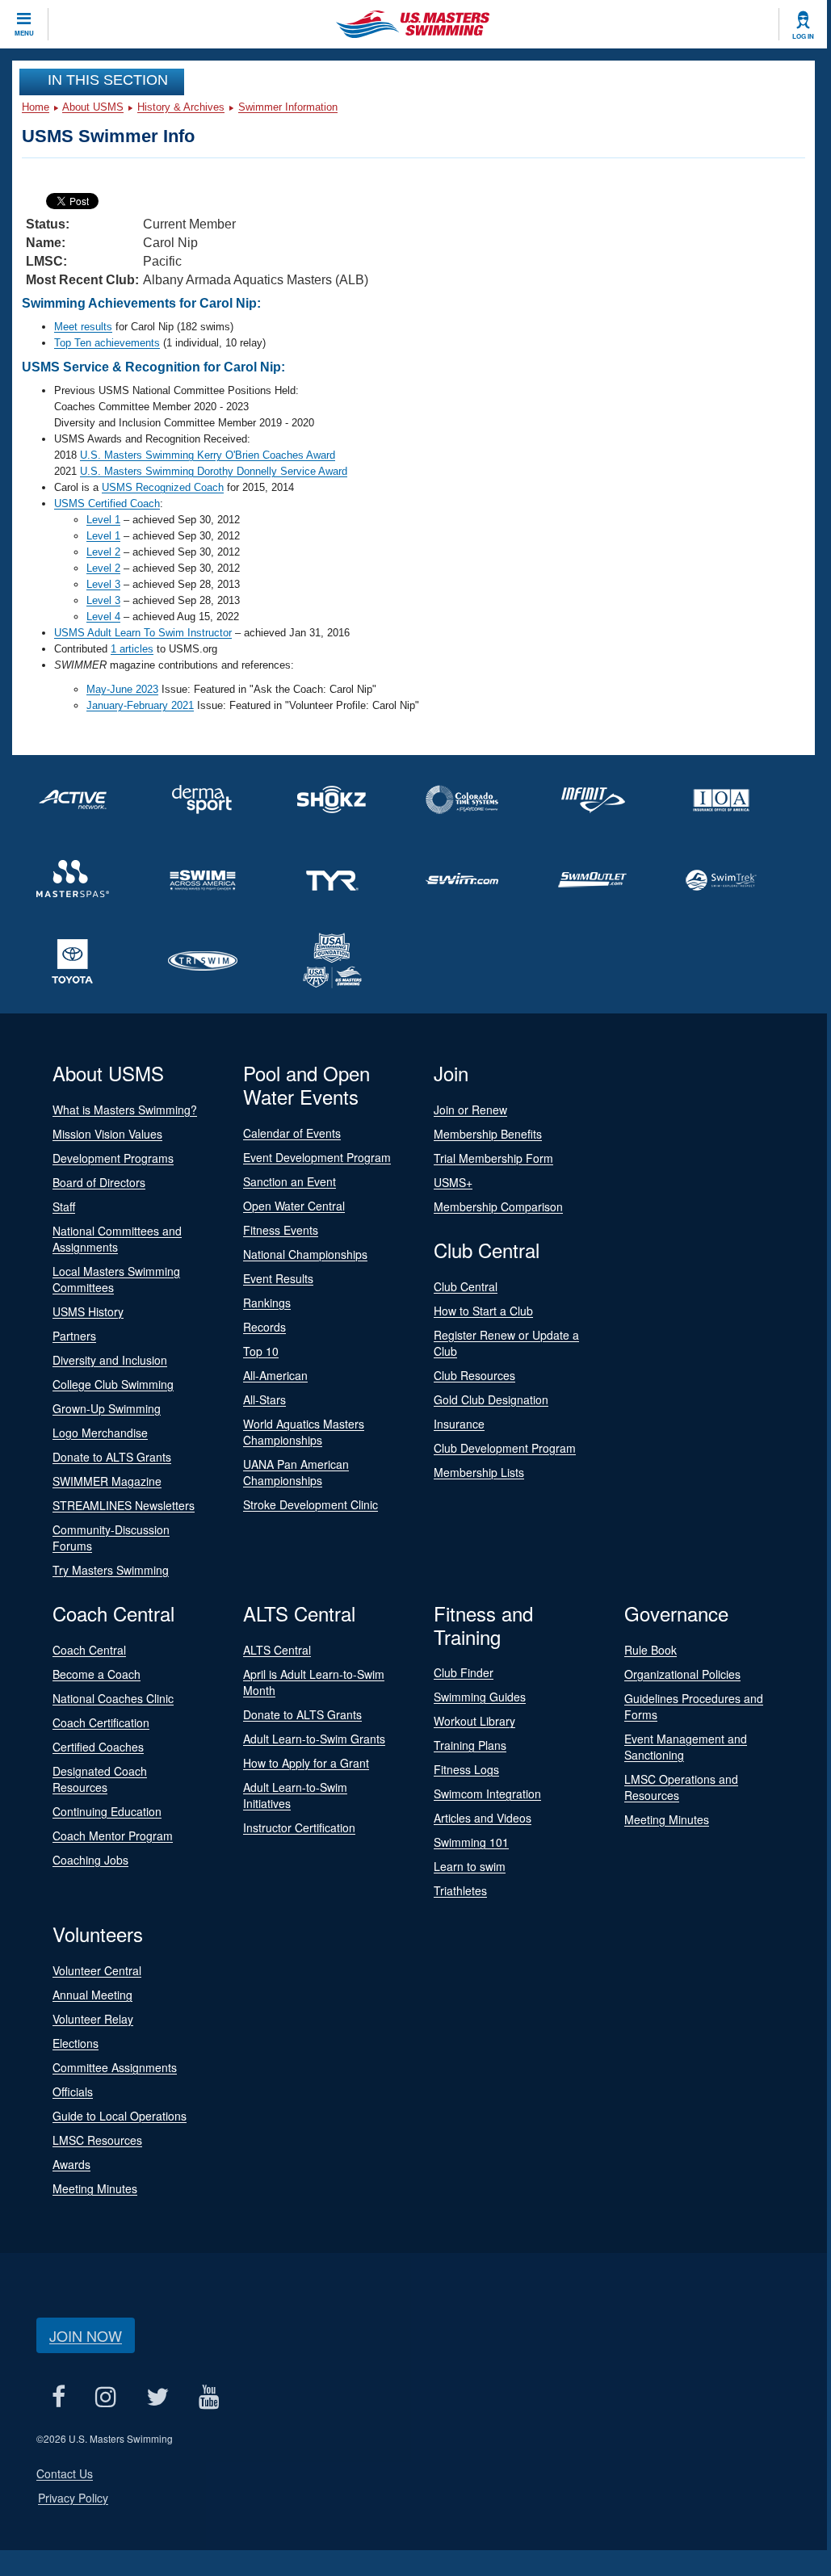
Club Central (466, 1286)
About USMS (93, 107)
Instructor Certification (299, 1827)
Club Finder (464, 1672)
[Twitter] (157, 2396)
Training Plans (470, 1745)
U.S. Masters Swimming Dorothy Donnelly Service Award (214, 471)
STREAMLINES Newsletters (124, 1505)
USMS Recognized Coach (163, 487)
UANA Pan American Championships (296, 1472)
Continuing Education (107, 1811)
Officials (73, 2091)
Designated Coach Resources (100, 1779)
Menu (24, 33)
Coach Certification (101, 1722)
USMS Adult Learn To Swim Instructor (143, 633)
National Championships (305, 1254)
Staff (64, 1206)
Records (264, 1327)
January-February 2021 (140, 705)
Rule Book (651, 1650)
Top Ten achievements (107, 343)
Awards (71, 2164)
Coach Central (89, 1650)
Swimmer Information (288, 107)
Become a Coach (97, 1674)
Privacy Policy (73, 2498)
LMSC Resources (97, 2140)
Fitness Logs (466, 1769)
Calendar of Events (292, 1133)
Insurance (459, 1424)
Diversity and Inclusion (110, 1360)
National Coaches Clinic (113, 1698)
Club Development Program (505, 1448)
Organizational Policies (682, 1674)
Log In (803, 36)
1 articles (132, 649)
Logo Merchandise (100, 1433)
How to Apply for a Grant (306, 1763)
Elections (76, 2043)
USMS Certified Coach (107, 503)
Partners (74, 1336)
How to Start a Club (483, 1311)
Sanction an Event (290, 1181)
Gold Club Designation (491, 1399)
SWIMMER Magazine (107, 1481)
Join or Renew (470, 1110)
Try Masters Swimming (111, 1570)
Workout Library (474, 1721)
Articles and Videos (483, 1818)
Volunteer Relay (93, 2019)
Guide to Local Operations (120, 2116)
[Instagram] (105, 2396)
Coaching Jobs (90, 1860)
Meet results (83, 327)
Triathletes (460, 1890)
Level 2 (103, 552)
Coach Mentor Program (113, 1836)
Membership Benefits (488, 1134)
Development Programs (113, 1158)
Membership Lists (479, 1472)
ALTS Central (277, 1650)
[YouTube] (209, 2396)
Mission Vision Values (107, 1134)
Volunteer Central (97, 1970)
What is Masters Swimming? (125, 1110)
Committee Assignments (115, 2067)
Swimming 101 (471, 1842)
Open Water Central (294, 1206)
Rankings (267, 1303)
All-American (275, 1375)
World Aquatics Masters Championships (304, 1432)
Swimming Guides (480, 1697)
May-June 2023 (122, 689)
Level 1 (103, 520)
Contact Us (65, 2473)
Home (36, 107)
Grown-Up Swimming (107, 1408)
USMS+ (453, 1182)
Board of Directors (99, 1182)
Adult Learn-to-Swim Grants (314, 1739)
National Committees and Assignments (117, 1239)
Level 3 (103, 584)
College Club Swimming (113, 1384)
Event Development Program (317, 1157)
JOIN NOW (86, 2335)
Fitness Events (281, 1230)
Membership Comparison (498, 1206)
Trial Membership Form (493, 1158)
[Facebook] (58, 2396)
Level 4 (103, 617)
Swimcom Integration (487, 1794)
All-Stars (264, 1399)
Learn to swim (470, 1866)
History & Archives (181, 107)
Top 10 (261, 1351)
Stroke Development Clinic (311, 1504)
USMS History (88, 1311)
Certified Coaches (98, 1747)
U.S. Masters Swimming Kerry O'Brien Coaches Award (208, 455)
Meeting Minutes (667, 1819)
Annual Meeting (92, 1995)
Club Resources (474, 1375)
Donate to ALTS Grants (112, 1457)
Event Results (278, 1278)
